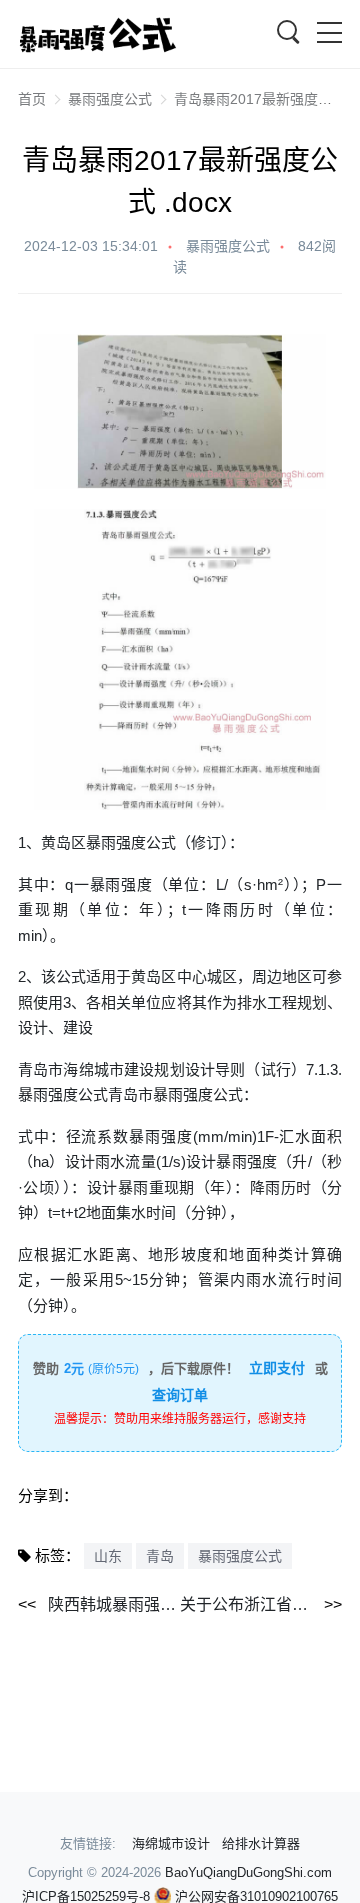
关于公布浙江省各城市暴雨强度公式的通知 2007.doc (261, 1604)
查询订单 (180, 1395)
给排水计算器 (261, 1843)
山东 (108, 1556)
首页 (32, 99)
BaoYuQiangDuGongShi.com (248, 1872)
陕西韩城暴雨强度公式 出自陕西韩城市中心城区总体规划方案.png (114, 1604)
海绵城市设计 (171, 1843)
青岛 (160, 1556)
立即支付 (277, 1368)
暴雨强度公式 (110, 99)
